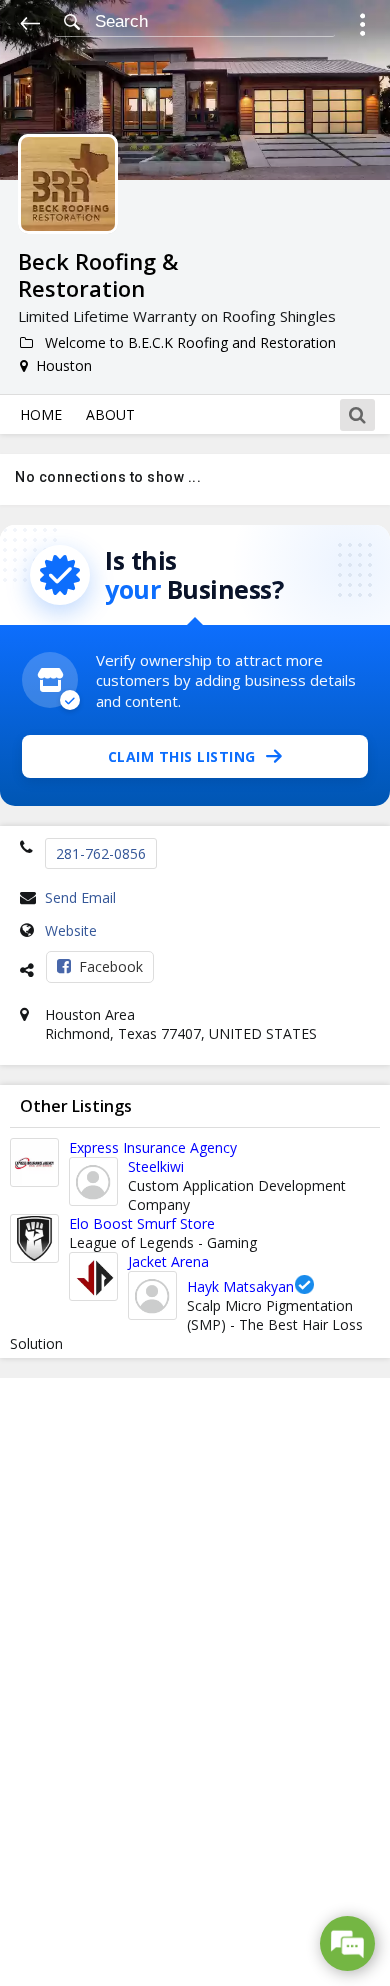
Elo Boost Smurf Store (142, 1223)
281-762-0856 (101, 853)
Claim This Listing (182, 756)
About (110, 414)
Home (41, 414)
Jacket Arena (168, 1261)
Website (71, 930)
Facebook (111, 966)
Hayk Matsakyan (240, 1286)
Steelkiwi (156, 1166)
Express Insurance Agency (153, 1147)
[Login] (362, 27)
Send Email (80, 897)
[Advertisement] (195, 1682)
